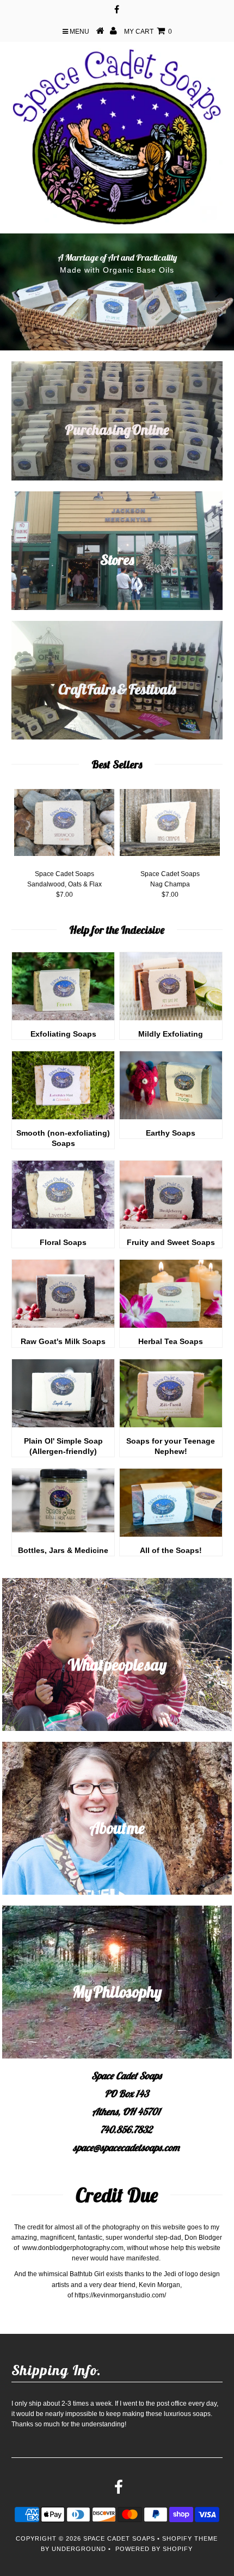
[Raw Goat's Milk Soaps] (63, 1326)
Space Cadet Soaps (119, 2538)
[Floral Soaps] (63, 1227)
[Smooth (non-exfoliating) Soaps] (63, 1117)
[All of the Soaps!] (171, 1534)
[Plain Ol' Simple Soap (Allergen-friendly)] (63, 1425)
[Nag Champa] (170, 824)
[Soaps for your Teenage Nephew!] (171, 1425)
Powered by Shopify (154, 2549)
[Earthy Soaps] (171, 1117)
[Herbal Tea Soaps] (171, 1326)
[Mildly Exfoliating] (171, 1018)
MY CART (148, 32)
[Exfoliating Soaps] (63, 1018)
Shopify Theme (190, 2538)
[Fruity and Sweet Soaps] (171, 1227)
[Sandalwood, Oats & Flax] (64, 824)
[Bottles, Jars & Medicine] (63, 1530)
